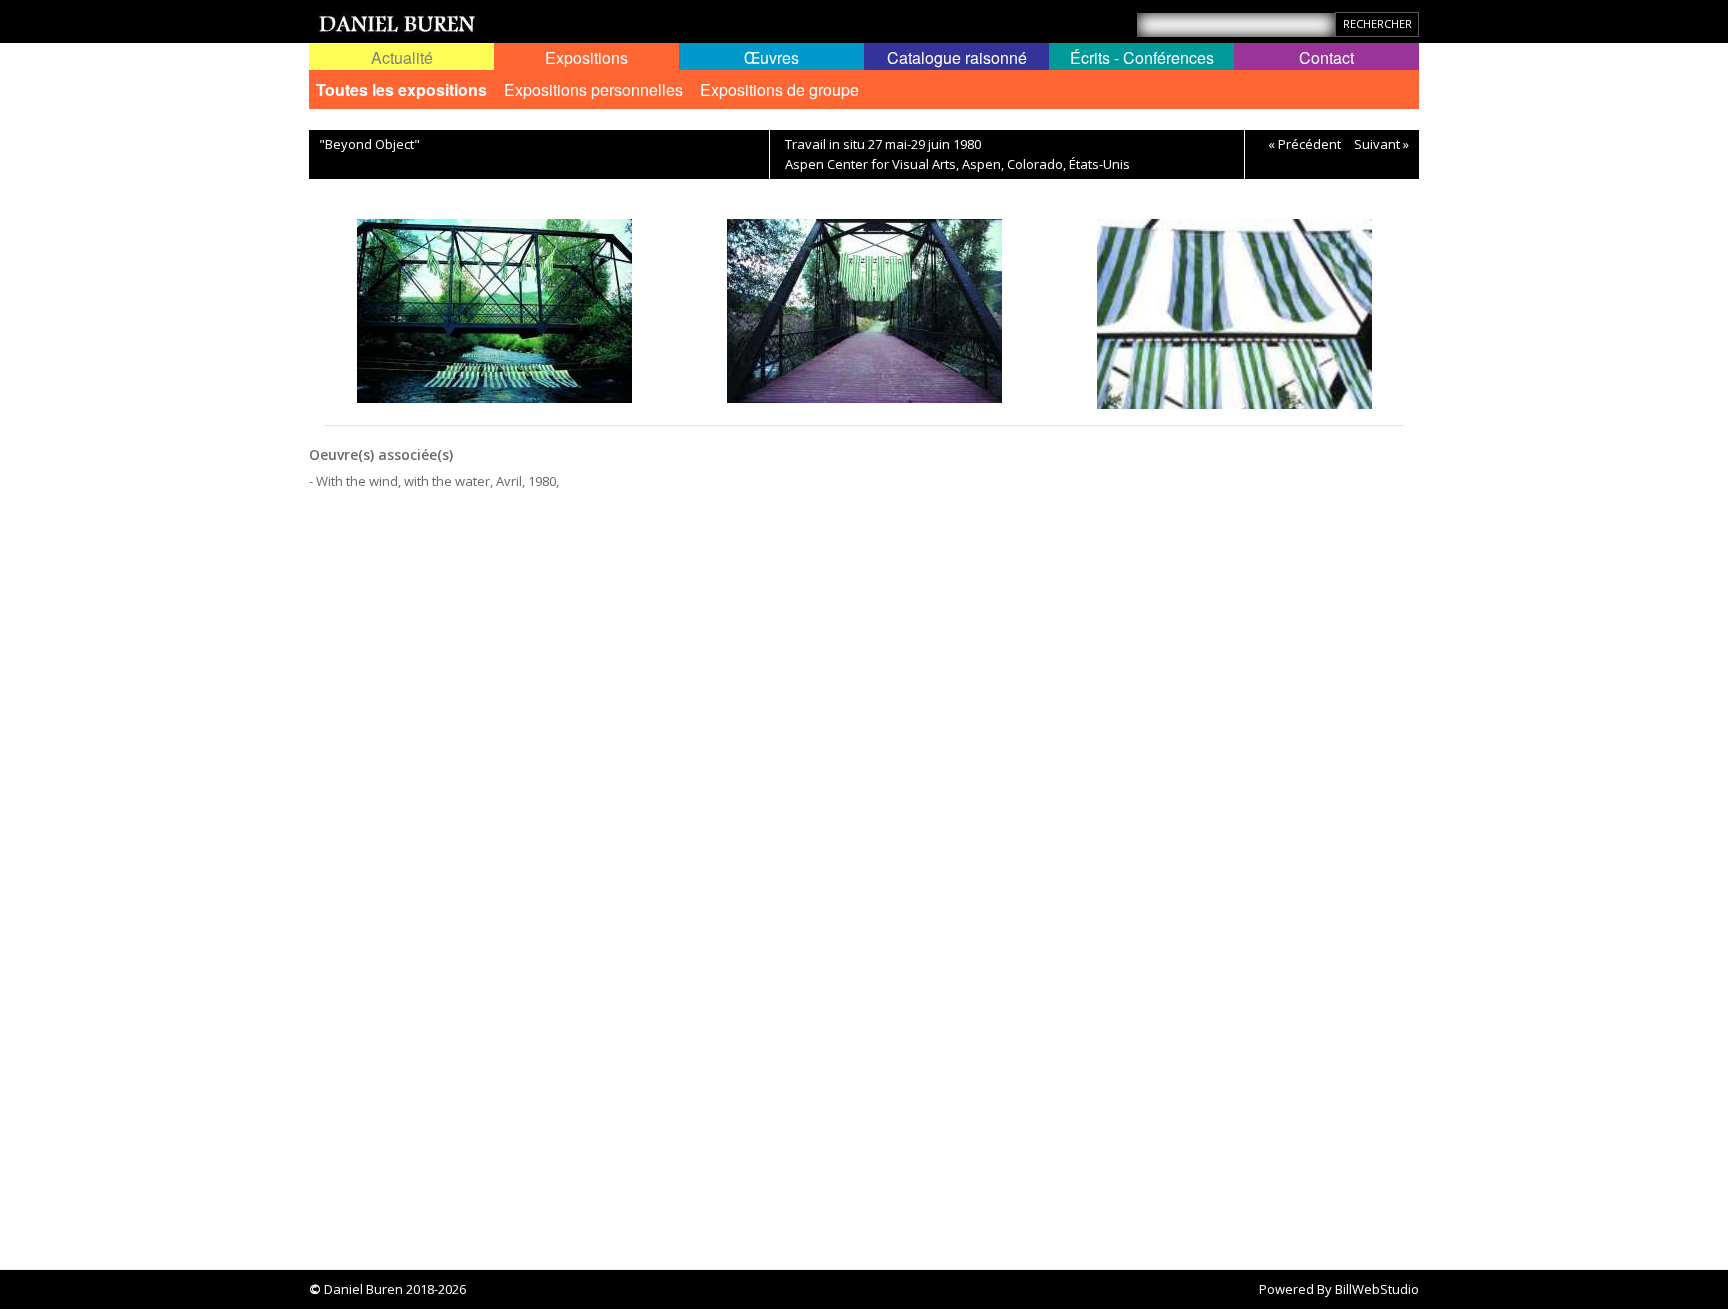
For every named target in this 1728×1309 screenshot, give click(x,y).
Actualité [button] (402, 57)
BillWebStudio (1377, 1289)
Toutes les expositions (401, 89)
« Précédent (1304, 144)
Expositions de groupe (779, 89)
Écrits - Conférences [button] (1142, 57)
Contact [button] (1326, 57)
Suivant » (1381, 144)
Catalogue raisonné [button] (957, 57)
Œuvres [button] (771, 57)
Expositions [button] (586, 57)
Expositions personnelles (593, 89)
